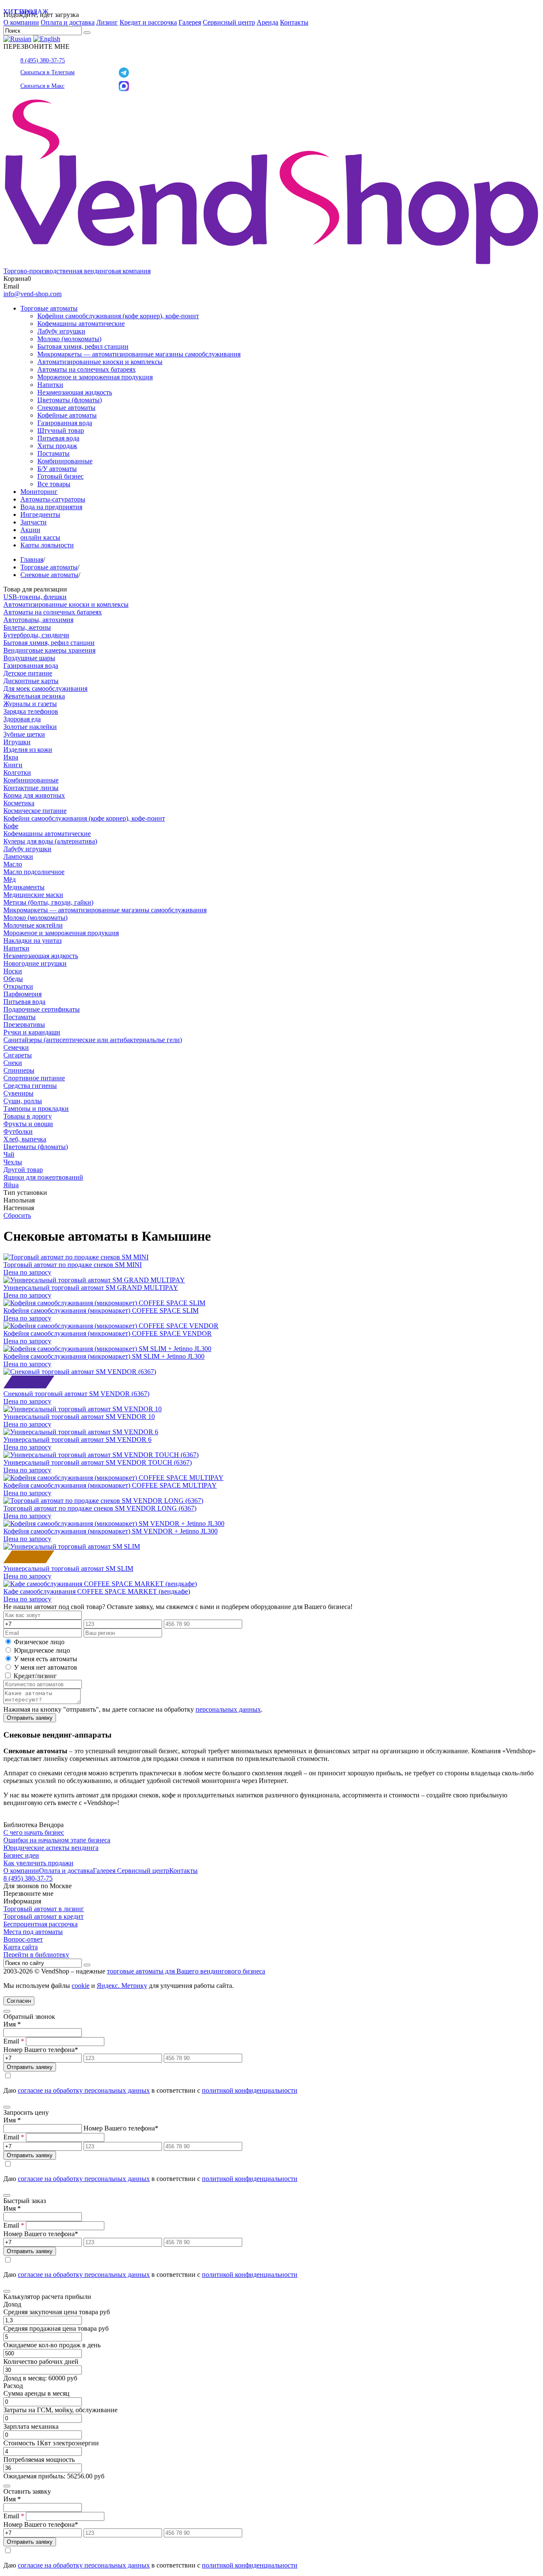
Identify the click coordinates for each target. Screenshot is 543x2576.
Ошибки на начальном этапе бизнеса (57, 1840)
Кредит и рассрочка (148, 22)
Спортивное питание (34, 1078)
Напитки (50, 385)
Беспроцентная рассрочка (41, 1924)
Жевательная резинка (34, 696)
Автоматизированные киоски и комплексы (100, 362)
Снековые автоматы (66, 408)
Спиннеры (19, 1070)
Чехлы (13, 1162)
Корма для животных (34, 795)
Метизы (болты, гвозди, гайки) (48, 902)
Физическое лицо (39, 1642)
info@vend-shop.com (32, 294)
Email (14, 2041)
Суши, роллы (23, 1101)
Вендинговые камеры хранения (49, 650)
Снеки (13, 1063)
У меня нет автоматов (46, 1667)
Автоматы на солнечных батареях (87, 369)
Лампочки (18, 856)
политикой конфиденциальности (250, 2090)
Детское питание (28, 673)
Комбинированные (65, 461)
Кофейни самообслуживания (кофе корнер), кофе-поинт (118, 316)
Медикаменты (24, 887)
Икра (11, 757)
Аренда (267, 22)
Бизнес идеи (21, 1855)
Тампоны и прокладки (36, 1109)
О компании (21, 22)
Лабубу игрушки (61, 331)
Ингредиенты (40, 514)
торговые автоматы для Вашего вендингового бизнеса (186, 1971)
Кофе (11, 826)
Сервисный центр (229, 22)
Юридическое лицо (42, 1650)
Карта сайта (21, 1947)
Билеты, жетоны (27, 627)
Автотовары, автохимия (38, 620)
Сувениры (18, 1093)
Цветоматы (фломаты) (70, 400)
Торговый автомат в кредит (43, 1916)
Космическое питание (35, 811)
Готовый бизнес (60, 476)
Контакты (294, 22)
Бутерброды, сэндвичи (36, 635)
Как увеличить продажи (38, 1863)
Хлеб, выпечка (25, 1139)
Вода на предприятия (51, 507)
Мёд (10, 879)
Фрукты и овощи (28, 1124)
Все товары (54, 484)
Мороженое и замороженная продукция (95, 377)
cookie (81, 1986)
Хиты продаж (57, 446)
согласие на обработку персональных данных (84, 2090)
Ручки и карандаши (32, 1032)
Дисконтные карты (31, 681)
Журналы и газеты (30, 704)
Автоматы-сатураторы (53, 499)
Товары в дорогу (28, 1116)
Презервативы (24, 1025)
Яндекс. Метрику (122, 1986)
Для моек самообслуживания (45, 688)
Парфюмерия (22, 994)
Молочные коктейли (33, 925)
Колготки (17, 772)
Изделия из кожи (28, 750)
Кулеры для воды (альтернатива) (50, 841)
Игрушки (17, 742)
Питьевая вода (58, 438)
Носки (13, 971)
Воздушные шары (29, 658)
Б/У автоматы (57, 469)
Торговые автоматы (49, 308)
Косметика (19, 803)
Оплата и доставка (68, 22)
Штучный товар (61, 430)
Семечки (16, 1047)
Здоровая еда (22, 719)
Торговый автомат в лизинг (44, 1909)
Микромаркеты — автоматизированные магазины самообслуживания (139, 354)
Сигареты (18, 1055)
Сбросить (17, 1215)
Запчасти (34, 522)
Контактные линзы (31, 788)
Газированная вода (65, 423)
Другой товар (23, 1170)
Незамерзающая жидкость (75, 392)
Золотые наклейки (30, 727)
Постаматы (53, 453)
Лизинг (107, 22)
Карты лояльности (47, 545)
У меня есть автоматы (46, 1659)
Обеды (13, 979)
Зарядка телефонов (31, 711)
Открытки (18, 986)
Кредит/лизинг (34, 1676)
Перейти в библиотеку (36, 1955)
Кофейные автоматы (67, 415)
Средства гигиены (30, 1086)
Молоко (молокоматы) (69, 339)
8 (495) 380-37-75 (43, 60)
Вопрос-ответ (23, 1939)
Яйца (11, 1185)
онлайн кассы (40, 537)
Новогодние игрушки (35, 963)
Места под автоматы (33, 1932)
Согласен (19, 2001)
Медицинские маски (33, 895)
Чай (9, 1154)
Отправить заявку (30, 1718)
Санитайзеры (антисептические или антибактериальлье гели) (93, 1040)
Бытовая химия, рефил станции (83, 346)
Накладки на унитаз (32, 940)
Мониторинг (39, 492)
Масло (13, 864)
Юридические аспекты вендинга (51, 1848)
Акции (30, 530)
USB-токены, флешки (35, 597)
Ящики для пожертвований (43, 1177)
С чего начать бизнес (34, 1832)
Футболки (18, 1131)
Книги (13, 765)
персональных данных (228, 1709)
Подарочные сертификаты (42, 1009)
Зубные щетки (24, 734)
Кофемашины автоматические (81, 324)
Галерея (190, 22)
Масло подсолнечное (34, 872)
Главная (32, 559)
